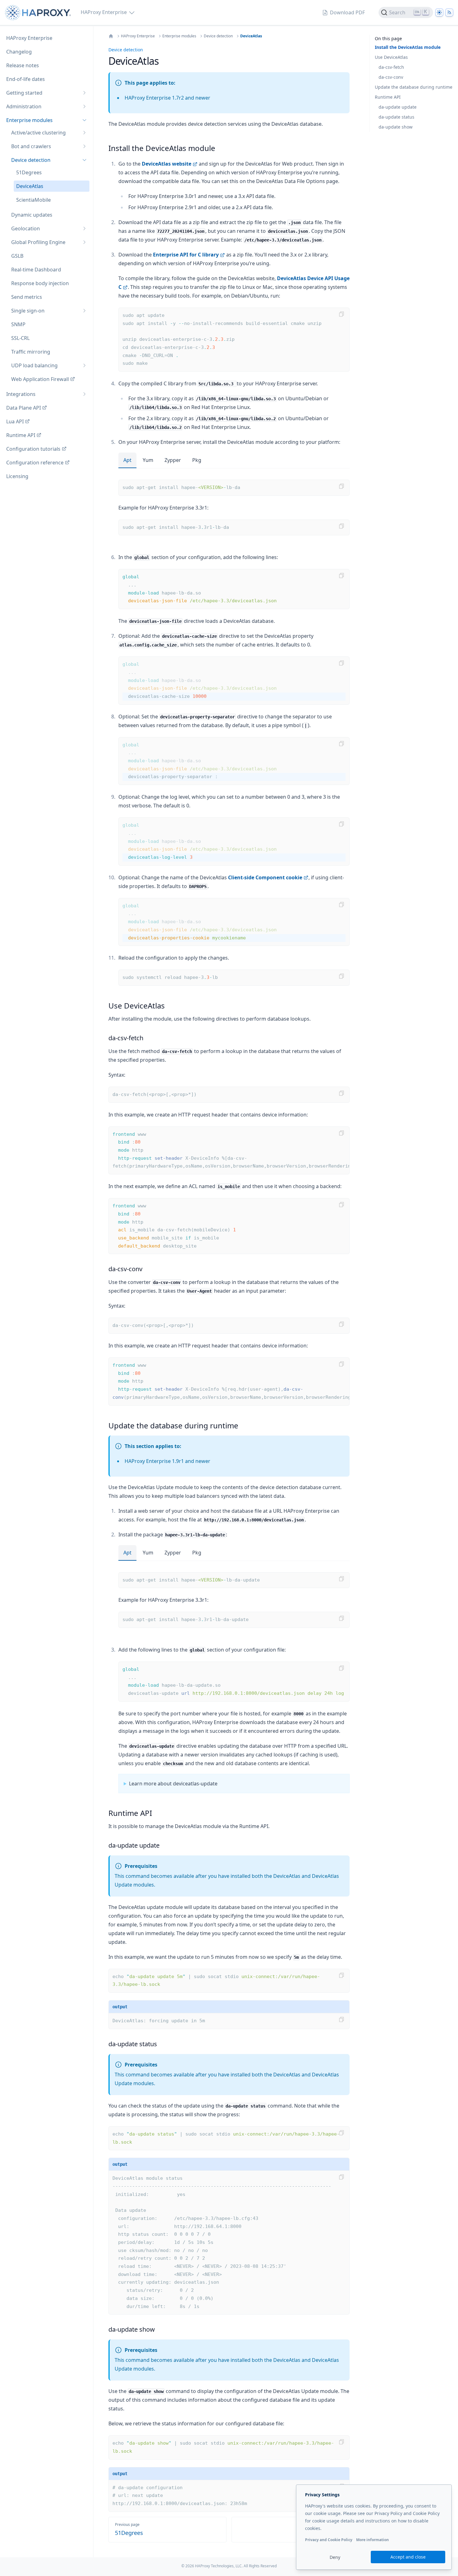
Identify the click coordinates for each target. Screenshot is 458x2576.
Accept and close (408, 2557)
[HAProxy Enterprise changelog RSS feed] (449, 12)
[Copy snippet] (341, 314)
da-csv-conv (391, 77)
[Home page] (39, 13)
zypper (173, 460)
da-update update (398, 107)
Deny (335, 2557)
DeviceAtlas (251, 36)
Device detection (218, 36)
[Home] (111, 36)
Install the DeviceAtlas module (408, 47)
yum (148, 460)
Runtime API (388, 97)
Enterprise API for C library (186, 255)
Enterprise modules (179, 36)
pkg (197, 460)
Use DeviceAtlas (391, 57)
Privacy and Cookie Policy (329, 2540)
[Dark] (439, 12)
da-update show (396, 127)
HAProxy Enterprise (138, 36)
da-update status (396, 117)
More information (372, 2540)
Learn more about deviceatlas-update (173, 1784)
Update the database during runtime (414, 87)
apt (127, 460)
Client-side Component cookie (265, 877)
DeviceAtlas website (167, 164)
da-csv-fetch (391, 67)
